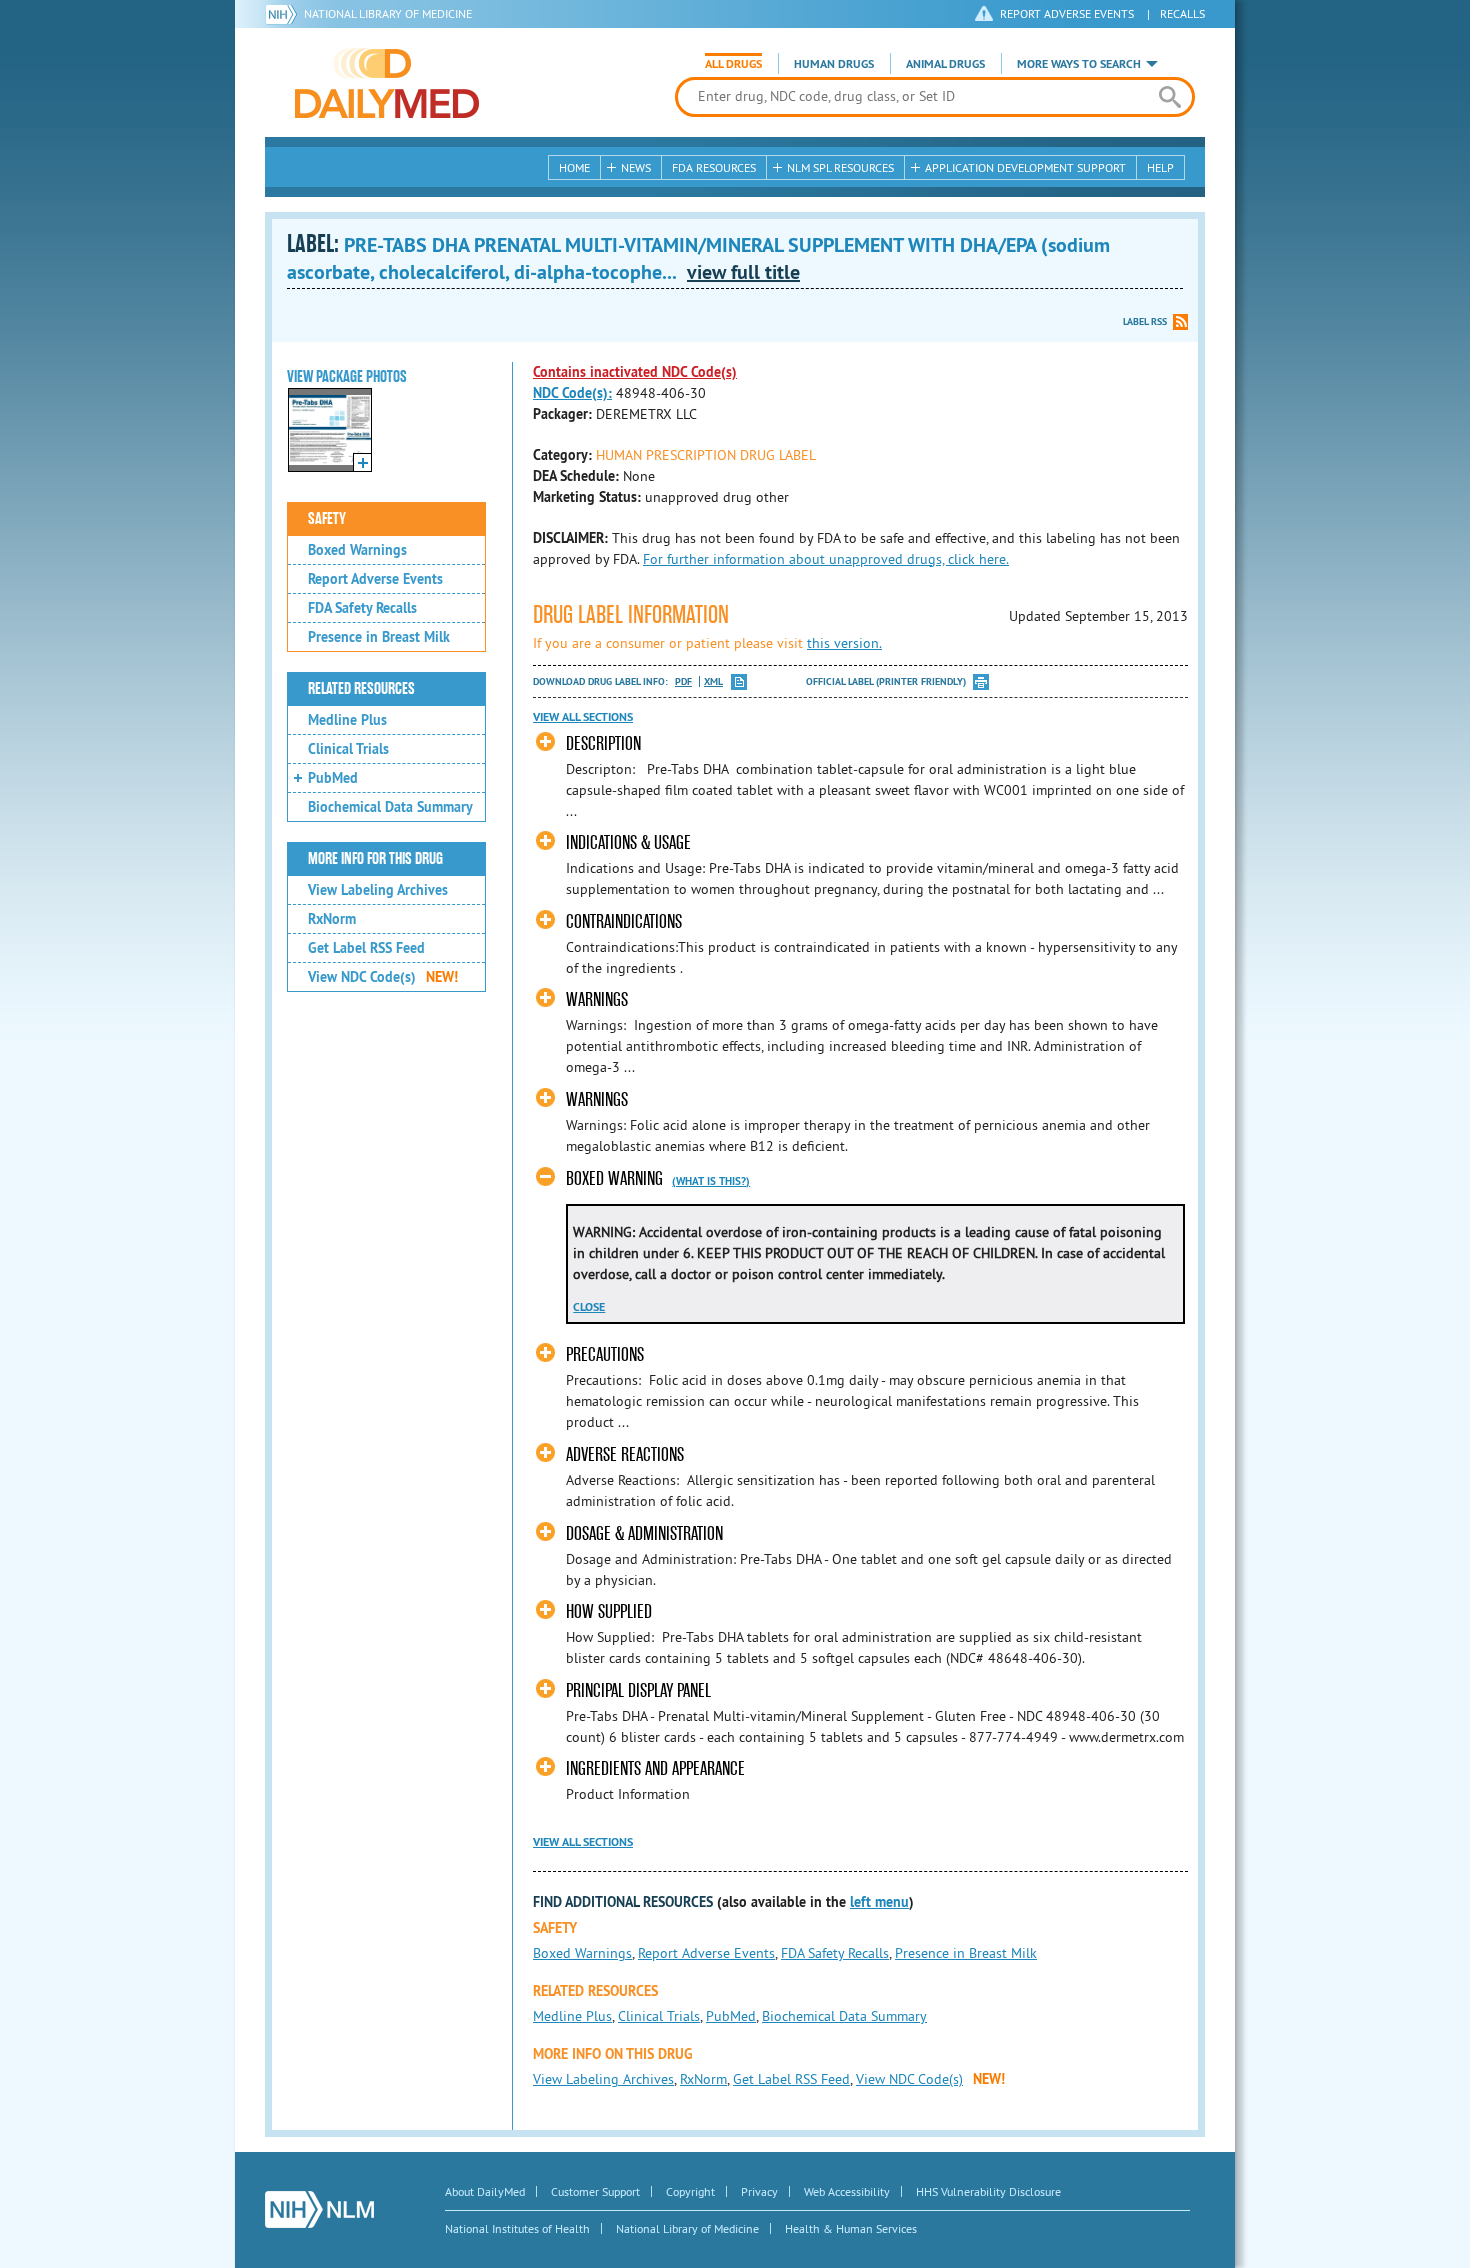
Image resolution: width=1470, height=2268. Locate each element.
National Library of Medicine (388, 13)
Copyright (690, 2191)
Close (589, 1307)
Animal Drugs (945, 64)
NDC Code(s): (572, 393)
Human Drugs (834, 64)
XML (713, 681)
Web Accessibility (847, 2191)
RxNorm (332, 919)
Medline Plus (347, 720)
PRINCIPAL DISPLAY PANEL (638, 1690)
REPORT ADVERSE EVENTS (1067, 13)
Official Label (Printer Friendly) (886, 681)
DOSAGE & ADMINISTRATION (644, 1533)
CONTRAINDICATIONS (624, 921)
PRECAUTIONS (605, 1354)
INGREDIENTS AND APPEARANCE (655, 1768)
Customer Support (595, 2191)
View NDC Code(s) (383, 977)
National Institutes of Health (517, 2228)
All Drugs (733, 64)
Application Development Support (1025, 167)
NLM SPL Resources (840, 167)
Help (1160, 167)
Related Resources (361, 689)
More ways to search (1079, 64)
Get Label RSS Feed (366, 948)
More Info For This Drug (375, 859)
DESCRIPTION (603, 743)
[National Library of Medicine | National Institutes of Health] (319, 2209)
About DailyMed (485, 2191)
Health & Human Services (851, 2228)
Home (574, 167)
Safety (327, 519)
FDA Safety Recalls (362, 608)
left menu (879, 1902)
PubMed (333, 778)
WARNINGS (597, 999)
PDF (683, 681)
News (636, 167)
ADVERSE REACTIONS (625, 1454)
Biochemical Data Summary (390, 807)
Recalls (1182, 13)
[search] (1169, 97)
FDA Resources (714, 167)
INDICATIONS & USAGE (628, 842)
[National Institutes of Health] (284, 14)
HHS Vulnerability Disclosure (988, 2191)
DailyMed (387, 83)
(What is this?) (711, 1181)
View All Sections (583, 717)
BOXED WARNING (614, 1178)
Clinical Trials (348, 749)
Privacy (759, 2191)
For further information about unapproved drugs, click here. (826, 559)
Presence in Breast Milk (379, 637)
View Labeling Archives (378, 890)
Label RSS (1145, 321)
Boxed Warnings (357, 550)
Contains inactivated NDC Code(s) (635, 372)
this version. (844, 643)
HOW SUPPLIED (609, 1611)
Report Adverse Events (375, 579)
